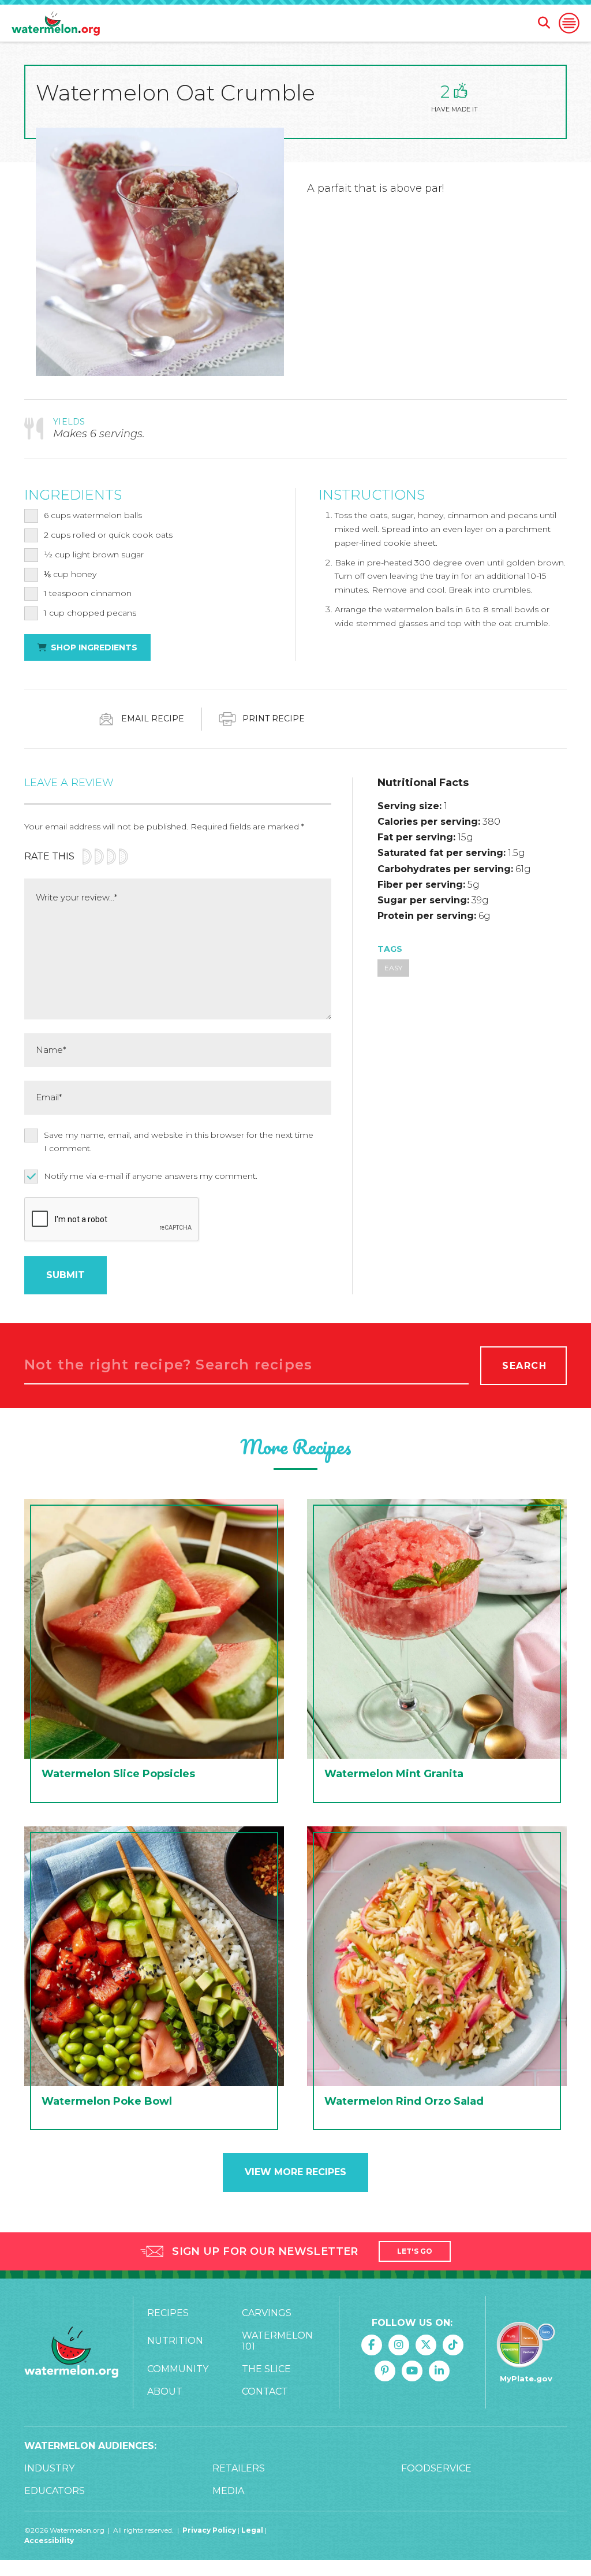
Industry (49, 2468)
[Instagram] (399, 2345)
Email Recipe (152, 719)
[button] (569, 23)
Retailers (239, 2468)
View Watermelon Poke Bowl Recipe (154, 1981)
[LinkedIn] (439, 2371)
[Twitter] (426, 2345)
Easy (393, 968)
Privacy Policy (209, 2530)
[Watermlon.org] (71, 2352)
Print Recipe (272, 719)
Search (525, 1366)
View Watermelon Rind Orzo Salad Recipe (437, 1981)
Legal (253, 2530)
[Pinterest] (385, 2371)
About (165, 2391)
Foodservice (436, 2468)
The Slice (266, 2369)
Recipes (168, 2313)
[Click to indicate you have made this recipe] (461, 91)
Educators (55, 2491)
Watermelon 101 (277, 2341)
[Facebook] (372, 2345)
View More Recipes (295, 2172)
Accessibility (49, 2540)
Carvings (267, 2313)
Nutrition (175, 2341)
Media (228, 2491)
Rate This (49, 856)
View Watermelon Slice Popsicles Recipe (154, 1654)
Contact (265, 2391)
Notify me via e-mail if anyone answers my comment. (151, 1176)
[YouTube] (412, 2371)
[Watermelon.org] (56, 23)
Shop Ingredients (94, 647)
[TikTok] (453, 2345)
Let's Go (415, 2251)
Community (178, 2369)
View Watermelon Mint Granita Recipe (437, 1654)
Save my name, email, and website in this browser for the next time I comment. (179, 1142)
